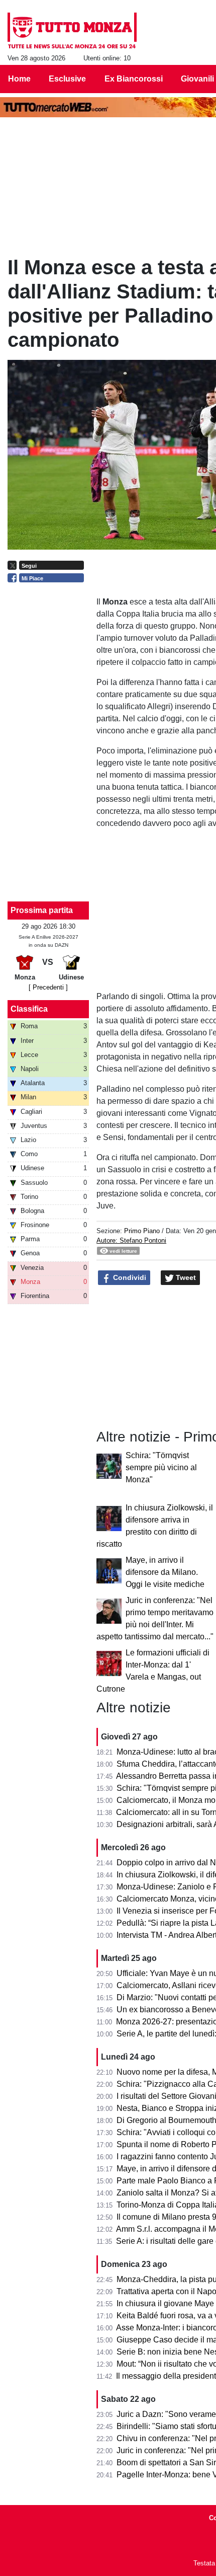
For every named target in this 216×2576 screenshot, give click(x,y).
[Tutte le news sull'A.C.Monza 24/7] (72, 31)
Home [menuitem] (19, 79)
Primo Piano (142, 1231)
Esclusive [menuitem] (67, 79)
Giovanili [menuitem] (197, 79)
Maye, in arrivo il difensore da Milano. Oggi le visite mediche (165, 1572)
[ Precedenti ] (48, 987)
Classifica (29, 1009)
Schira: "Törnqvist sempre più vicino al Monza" (161, 1467)
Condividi (129, 1277)
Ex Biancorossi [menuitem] (134, 79)
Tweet (185, 1277)
